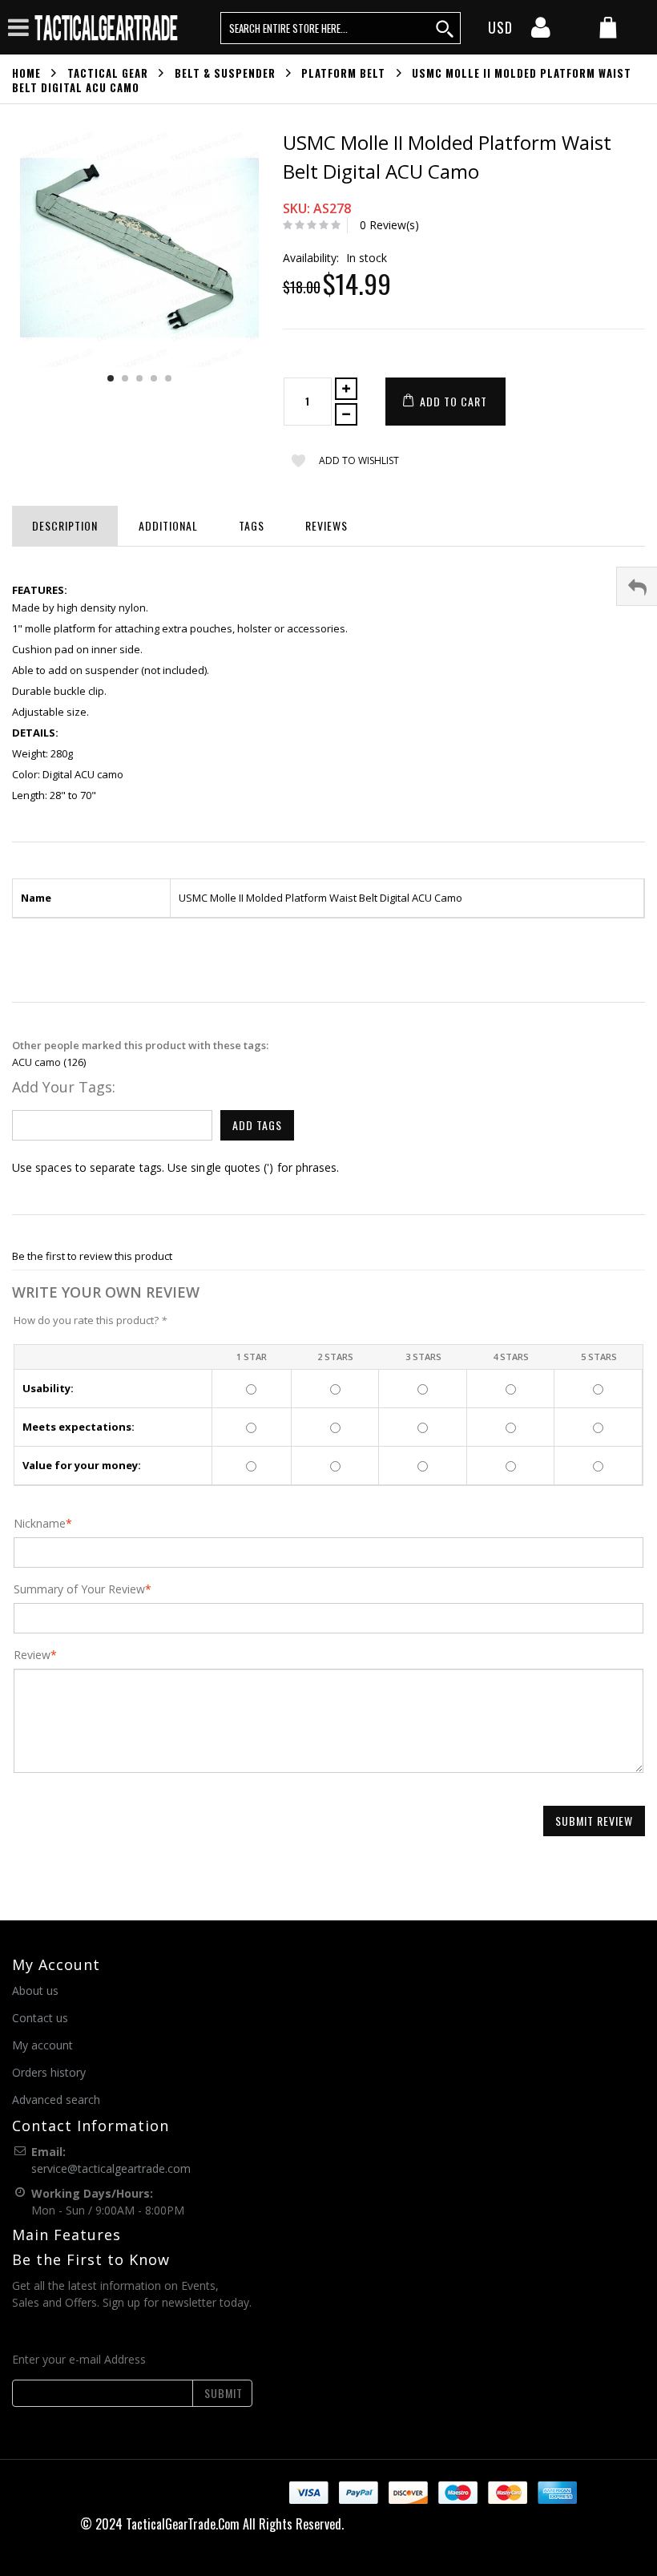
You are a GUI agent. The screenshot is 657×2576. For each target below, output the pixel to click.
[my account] (541, 32)
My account (42, 2045)
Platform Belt (343, 73)
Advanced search (56, 2100)
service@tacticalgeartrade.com (111, 2168)
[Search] (445, 28)
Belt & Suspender (225, 73)
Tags (252, 525)
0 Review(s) (389, 225)
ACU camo (36, 1062)
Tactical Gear (108, 73)
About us (35, 1991)
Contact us (40, 2018)
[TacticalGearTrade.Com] (107, 27)
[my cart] (608, 29)
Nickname (40, 1524)
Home (26, 73)
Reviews (326, 525)
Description (65, 525)
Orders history (49, 2072)
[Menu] (18, 27)
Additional (168, 525)
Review (32, 1655)
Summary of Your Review (79, 1589)
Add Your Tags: (64, 1087)
